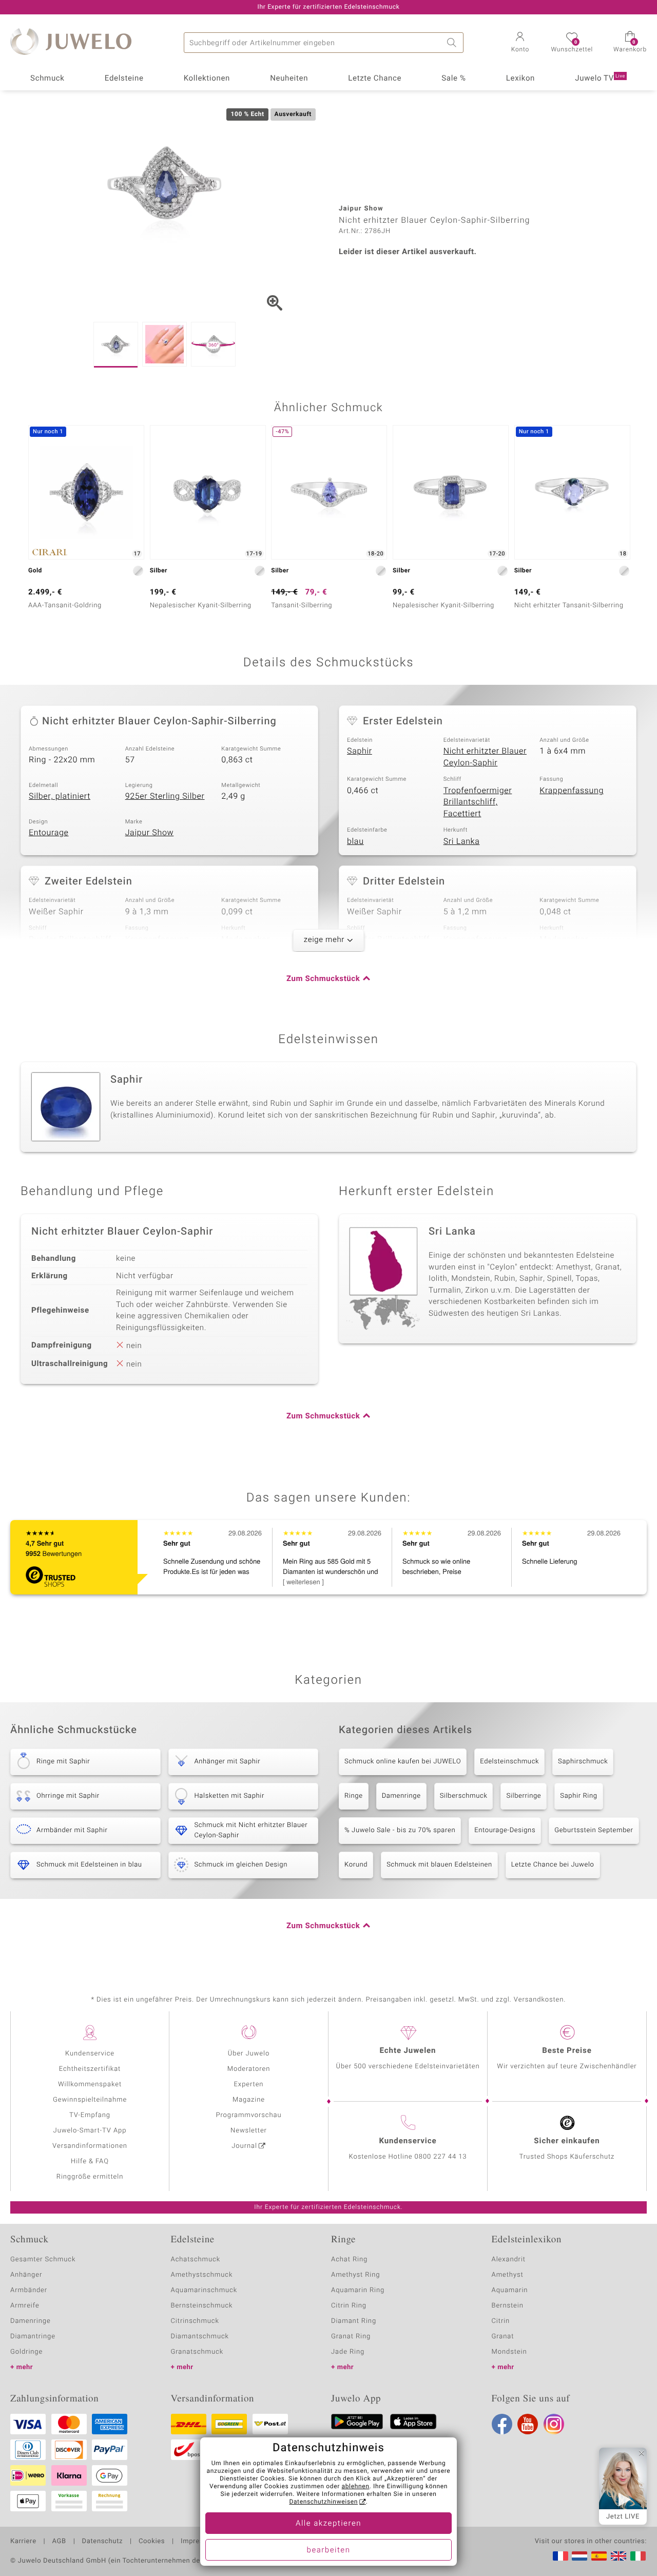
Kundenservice (90, 2054)
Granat (503, 2337)
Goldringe (26, 2352)
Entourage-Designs (505, 1830)
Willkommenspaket (90, 2084)
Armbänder (29, 2290)
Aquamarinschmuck (204, 2290)
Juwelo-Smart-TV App (90, 2131)
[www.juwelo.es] (599, 2556)
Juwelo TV (600, 79)
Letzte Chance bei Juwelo (553, 1865)
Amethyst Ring (355, 2275)
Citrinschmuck (195, 2321)
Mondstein (509, 2352)
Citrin (501, 2321)
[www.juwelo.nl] (579, 2556)
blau (355, 841)
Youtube (528, 2424)
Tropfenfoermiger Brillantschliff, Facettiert (478, 802)
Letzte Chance (375, 79)
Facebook (502, 2424)
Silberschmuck (464, 1796)
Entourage (49, 833)
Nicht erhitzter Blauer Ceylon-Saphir (485, 757)
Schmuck (47, 79)
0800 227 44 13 (441, 2157)
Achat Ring (349, 2260)
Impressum (199, 2542)
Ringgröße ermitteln (90, 2177)
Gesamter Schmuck (43, 2260)
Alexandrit (509, 2260)
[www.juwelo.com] (619, 2556)
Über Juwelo (249, 2054)
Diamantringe (33, 2337)
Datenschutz (102, 2542)
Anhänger (26, 2275)
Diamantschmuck (200, 2337)
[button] (520, 43)
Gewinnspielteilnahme (90, 2100)
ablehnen (356, 2487)
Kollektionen (207, 79)
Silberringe (524, 1796)
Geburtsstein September (594, 1830)
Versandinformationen (90, 2146)
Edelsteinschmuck (509, 1762)
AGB (59, 2542)
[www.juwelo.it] (638, 2556)
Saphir (360, 751)
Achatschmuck (196, 2260)
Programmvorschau (248, 2115)
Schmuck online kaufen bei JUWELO (403, 1762)
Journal (244, 2146)
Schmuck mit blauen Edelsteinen (439, 1865)
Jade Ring (348, 2352)
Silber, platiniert (60, 796)
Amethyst (508, 2275)
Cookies (152, 2542)
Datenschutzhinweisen (323, 2502)
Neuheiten (289, 79)
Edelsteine (124, 79)
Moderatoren (249, 2069)
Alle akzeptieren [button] (328, 2524)
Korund (356, 1865)
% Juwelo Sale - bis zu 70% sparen (400, 1830)
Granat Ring (351, 2337)
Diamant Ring (354, 2321)
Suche (453, 43)
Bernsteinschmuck (202, 2306)
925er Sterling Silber (165, 796)
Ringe (354, 1796)
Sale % (453, 79)
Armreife (25, 2306)
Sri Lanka (462, 841)
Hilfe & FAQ (90, 2161)
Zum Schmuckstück (323, 979)
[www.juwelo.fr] (561, 2556)
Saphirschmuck (583, 1762)
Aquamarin (510, 2290)
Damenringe (401, 1796)
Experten (249, 2084)
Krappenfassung (572, 791)
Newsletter (249, 2131)
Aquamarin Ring (358, 2290)
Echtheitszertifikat (90, 2069)
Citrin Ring (349, 2306)
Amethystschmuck (202, 2275)
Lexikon (520, 79)
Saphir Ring (578, 1796)
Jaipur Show (150, 833)
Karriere (23, 2542)
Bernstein (508, 2306)
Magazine (249, 2100)
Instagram (554, 2424)
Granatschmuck (197, 2352)
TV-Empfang (90, 2115)
